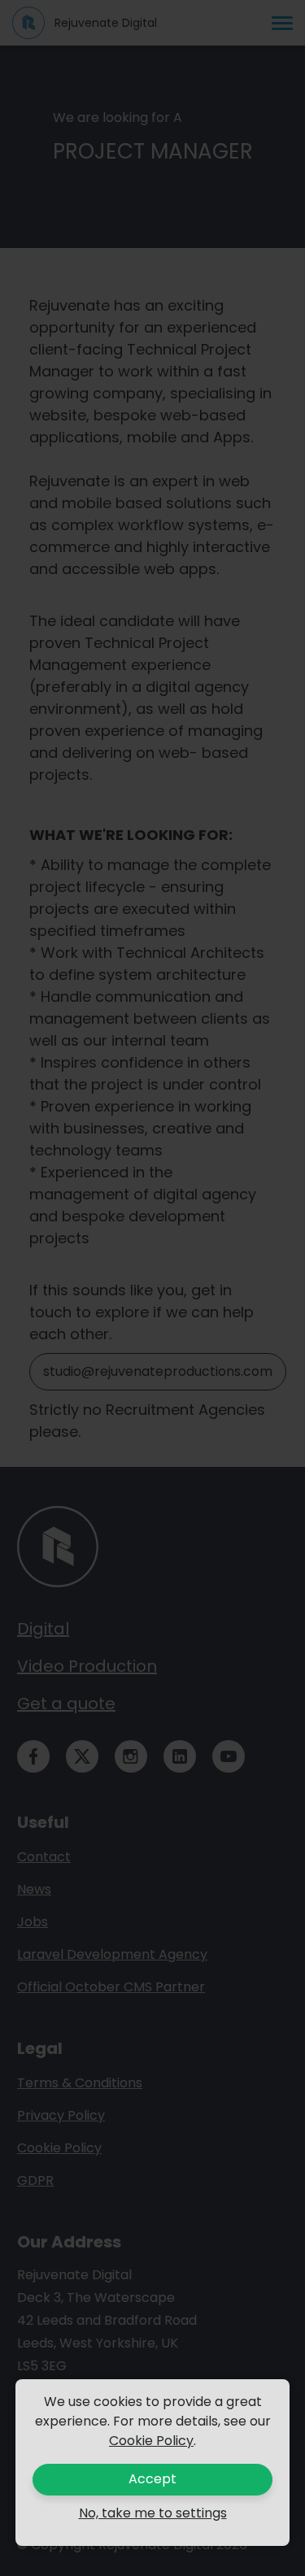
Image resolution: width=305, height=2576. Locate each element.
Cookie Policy (151, 2441)
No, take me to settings (153, 2513)
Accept (152, 2479)
